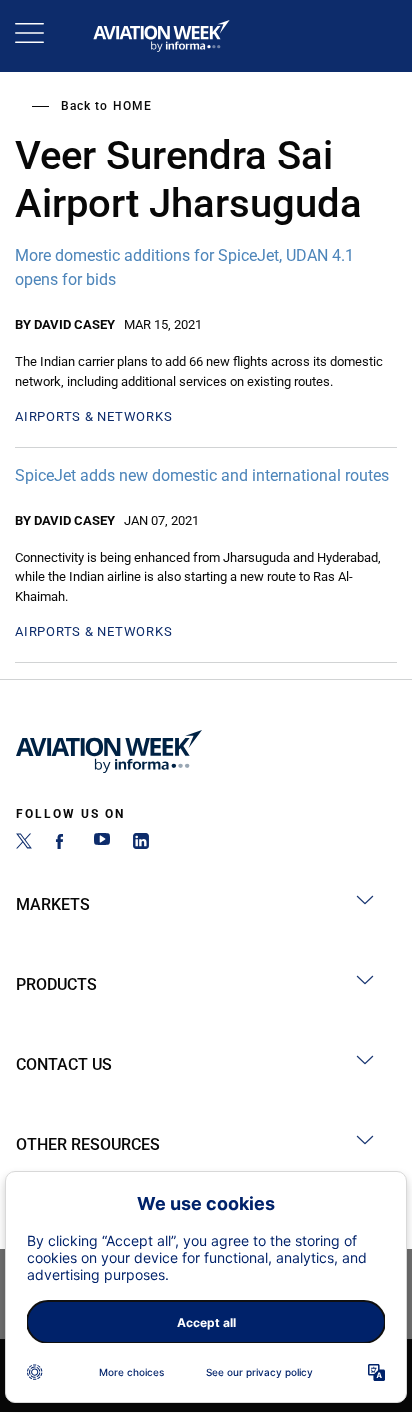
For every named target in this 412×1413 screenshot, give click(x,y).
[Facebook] (63, 843)
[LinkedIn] (141, 843)
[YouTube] (102, 843)
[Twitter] (24, 843)
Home (132, 106)
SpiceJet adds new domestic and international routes (202, 475)
